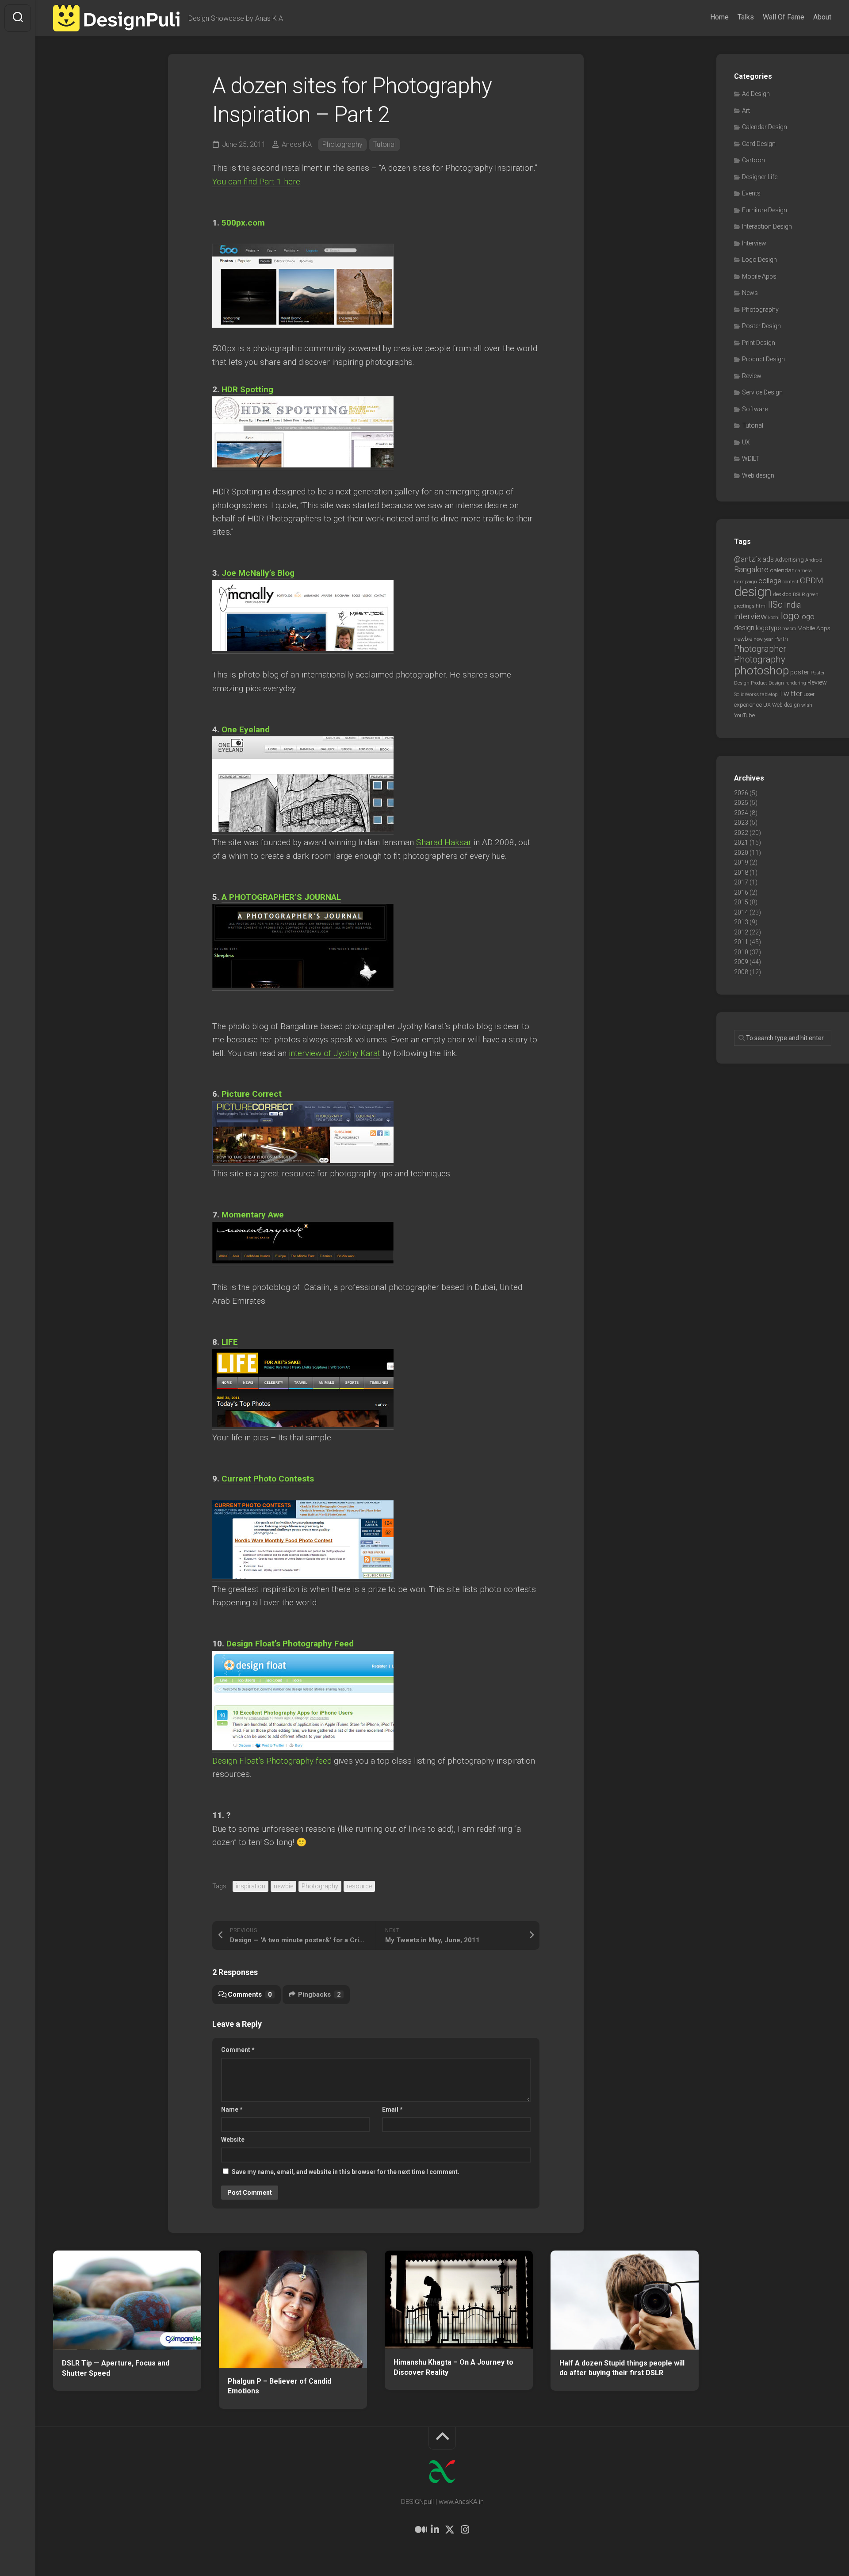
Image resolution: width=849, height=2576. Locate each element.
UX (746, 442)
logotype (768, 628)
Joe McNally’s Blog (258, 573)
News (750, 293)
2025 (741, 803)
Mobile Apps (759, 276)
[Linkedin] (435, 2530)
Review (752, 376)
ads (768, 559)
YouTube (744, 715)
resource (359, 1886)
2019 (741, 862)
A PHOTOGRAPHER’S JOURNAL (281, 897)
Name (232, 2109)
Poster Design (761, 326)
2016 (741, 892)
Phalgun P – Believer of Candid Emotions (279, 2386)
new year (763, 639)
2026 (741, 793)
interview (750, 616)
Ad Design (756, 94)
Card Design (759, 144)
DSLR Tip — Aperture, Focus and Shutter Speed (116, 2368)
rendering (796, 683)
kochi (774, 618)
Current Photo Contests (268, 1479)
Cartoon (753, 160)
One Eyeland (246, 729)
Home (719, 17)
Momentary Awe (253, 1215)
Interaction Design (767, 226)
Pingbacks (319, 1994)
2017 (741, 882)
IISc (775, 605)
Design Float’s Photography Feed (290, 1644)
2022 (741, 833)
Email (392, 2109)
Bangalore (751, 569)
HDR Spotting (247, 389)
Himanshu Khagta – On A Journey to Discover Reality (453, 2367)
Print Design (759, 343)
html (761, 606)
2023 (741, 823)
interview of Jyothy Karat (335, 1053)
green (813, 594)
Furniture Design (765, 210)
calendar (782, 570)
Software (755, 409)
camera (803, 570)
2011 (741, 942)
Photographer (760, 649)
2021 (741, 842)
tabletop (769, 695)
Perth (781, 639)
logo (790, 616)
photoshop (761, 670)
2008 (741, 972)
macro (789, 629)
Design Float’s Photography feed (272, 1761)
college (770, 581)
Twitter (790, 693)
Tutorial (384, 144)
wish (807, 705)
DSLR (799, 594)
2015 (741, 902)
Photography (342, 144)
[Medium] (420, 2530)
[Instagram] (465, 2530)
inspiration (250, 1886)
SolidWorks (746, 694)
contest (791, 582)
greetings (744, 606)
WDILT (751, 459)
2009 (741, 962)
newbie (283, 1886)
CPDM (812, 580)
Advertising (790, 560)
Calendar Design (765, 127)
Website (233, 2140)
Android (814, 560)
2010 (741, 952)
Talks (746, 17)
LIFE (230, 1342)
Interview (754, 243)
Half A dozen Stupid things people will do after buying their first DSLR (622, 2368)
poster (800, 672)
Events (751, 193)
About (822, 17)
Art (746, 111)
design (753, 592)
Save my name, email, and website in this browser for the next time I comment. (346, 2172)
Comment (238, 2050)
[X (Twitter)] (450, 2530)
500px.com (243, 223)
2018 (741, 873)
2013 (741, 922)
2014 (741, 912)
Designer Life (760, 177)
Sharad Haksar (444, 842)
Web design (758, 475)
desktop (782, 594)
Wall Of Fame (784, 17)
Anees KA (297, 144)
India (792, 605)
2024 (741, 813)
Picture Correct (252, 1094)
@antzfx (748, 559)
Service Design (762, 392)
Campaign (746, 582)
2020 (741, 853)
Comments (250, 1994)
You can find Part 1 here (256, 182)
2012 (741, 932)
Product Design (763, 359)
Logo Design (759, 260)
